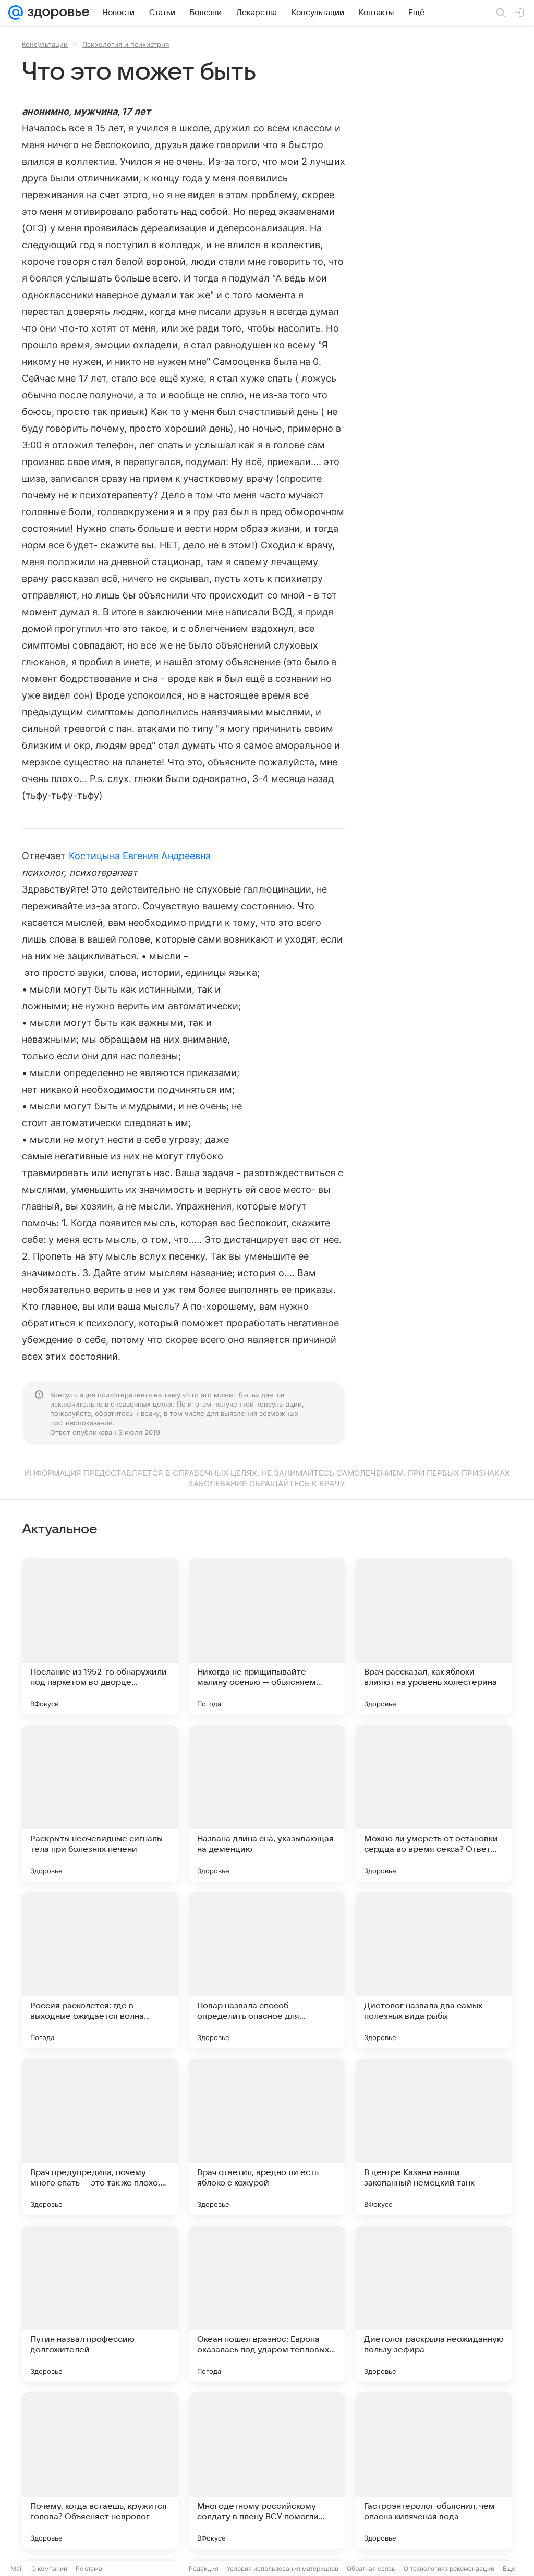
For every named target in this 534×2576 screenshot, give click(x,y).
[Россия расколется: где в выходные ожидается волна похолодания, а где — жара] (100, 1970)
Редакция (204, 2568)
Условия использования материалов (283, 2568)
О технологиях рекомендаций (449, 2568)
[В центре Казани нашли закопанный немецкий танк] (434, 2137)
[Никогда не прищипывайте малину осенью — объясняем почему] (267, 1637)
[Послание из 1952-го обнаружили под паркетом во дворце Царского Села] (100, 1637)
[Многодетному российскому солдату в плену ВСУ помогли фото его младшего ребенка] (267, 2471)
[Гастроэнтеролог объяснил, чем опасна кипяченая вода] (434, 2471)
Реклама (89, 2568)
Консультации (45, 44)
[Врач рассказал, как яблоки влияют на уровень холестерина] (434, 1637)
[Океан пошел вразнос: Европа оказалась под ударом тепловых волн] (267, 2304)
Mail (17, 2568)
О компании (49, 2568)
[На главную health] (56, 13)
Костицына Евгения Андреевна (140, 856)
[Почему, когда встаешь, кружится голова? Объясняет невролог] (100, 2471)
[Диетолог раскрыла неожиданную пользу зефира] (434, 2304)
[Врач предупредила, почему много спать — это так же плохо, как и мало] (100, 2137)
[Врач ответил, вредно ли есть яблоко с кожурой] (267, 2137)
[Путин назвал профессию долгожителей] (100, 2304)
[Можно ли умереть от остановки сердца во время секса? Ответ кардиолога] (434, 1803)
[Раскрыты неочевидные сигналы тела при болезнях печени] (100, 1803)
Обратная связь (371, 2568)
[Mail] (16, 13)
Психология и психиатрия (126, 44)
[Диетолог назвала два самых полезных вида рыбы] (434, 1970)
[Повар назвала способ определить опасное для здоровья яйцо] (267, 1970)
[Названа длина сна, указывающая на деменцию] (267, 1803)
